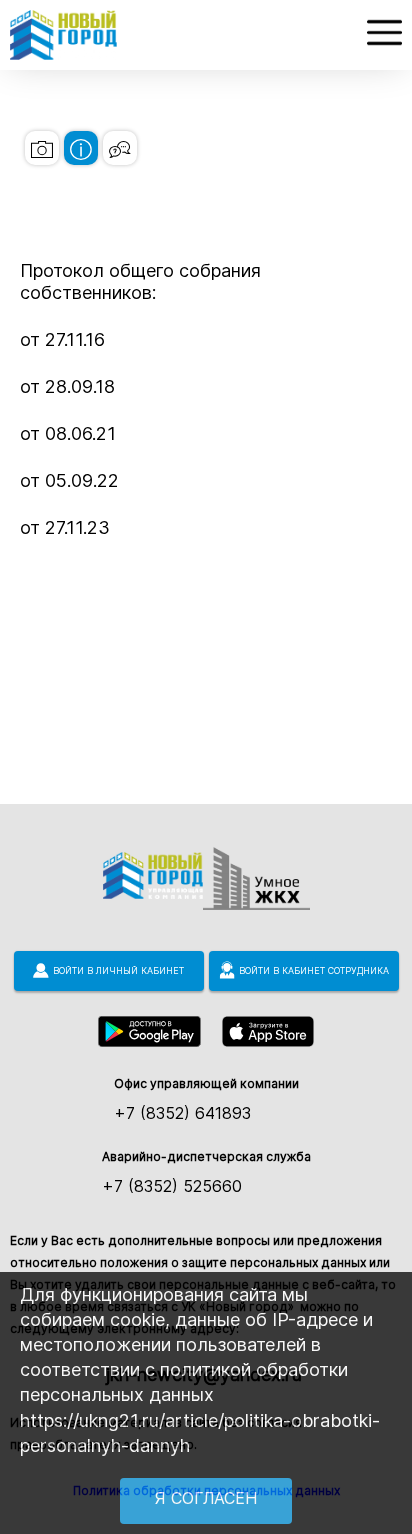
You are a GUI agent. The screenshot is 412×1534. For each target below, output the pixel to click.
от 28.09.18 (67, 386)
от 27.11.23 (65, 527)
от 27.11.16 (62, 339)
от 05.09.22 (69, 480)
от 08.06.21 (68, 433)
